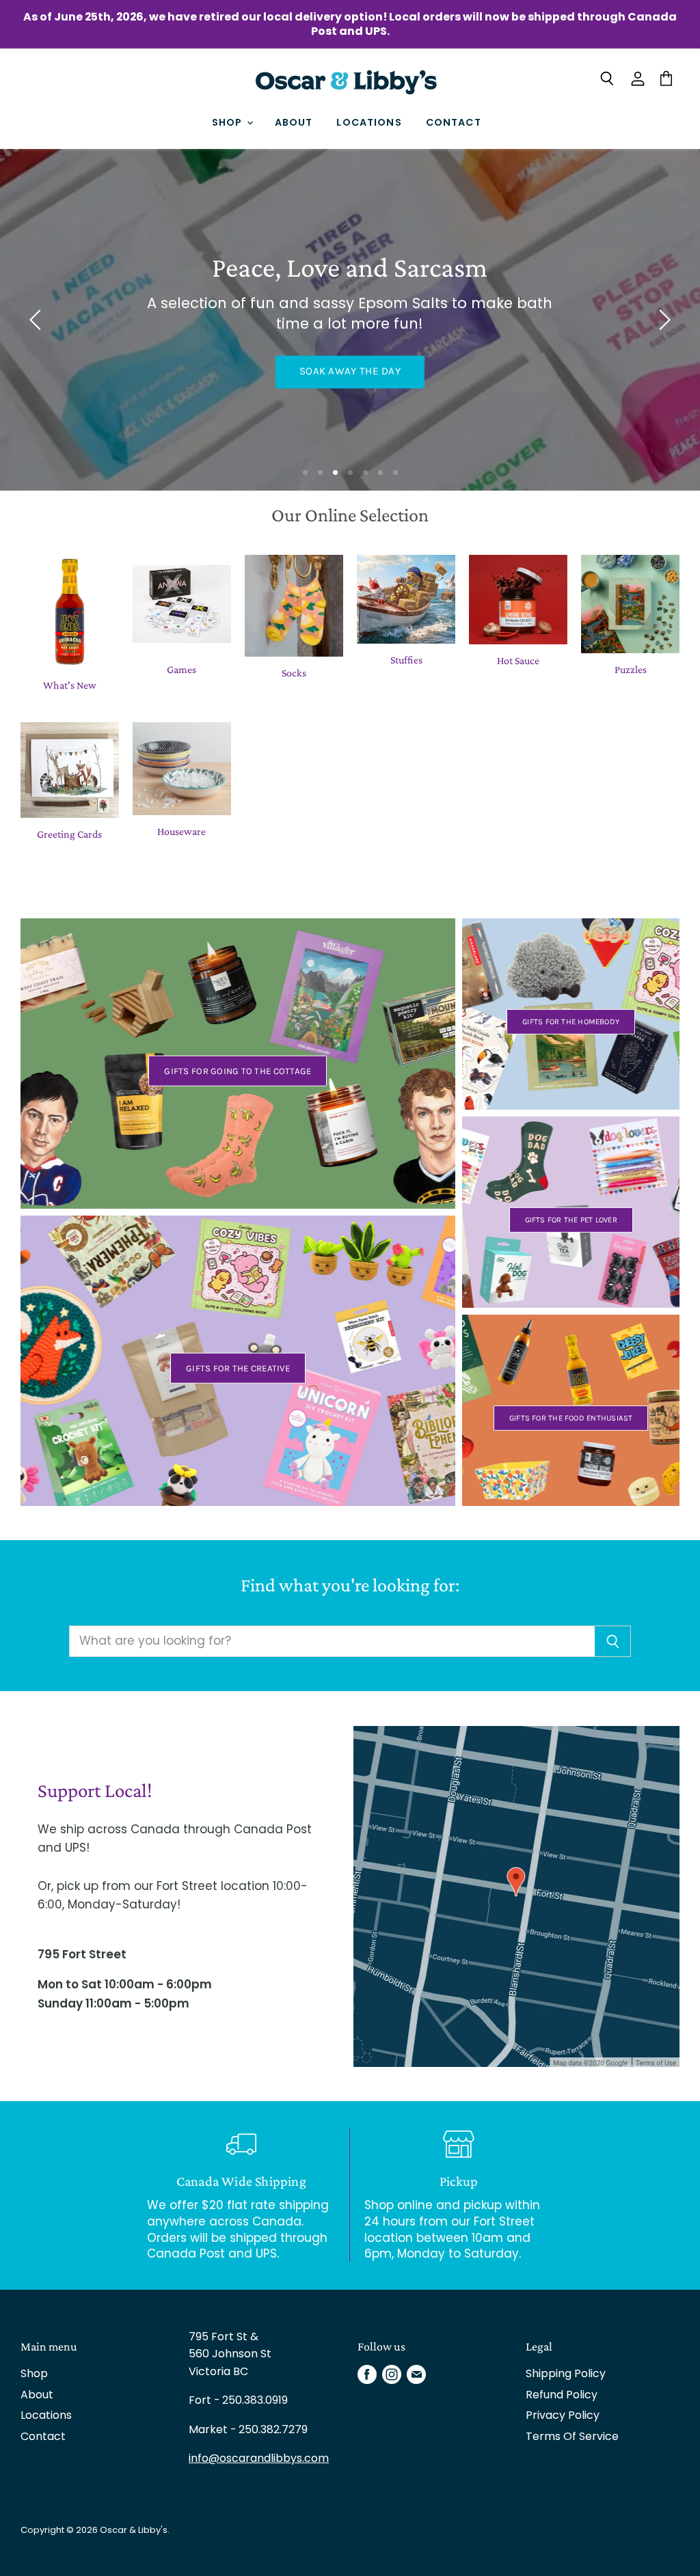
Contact (454, 122)
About (294, 122)
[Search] (613, 1641)
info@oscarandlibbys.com (259, 2458)
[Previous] (38, 320)
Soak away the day (350, 372)
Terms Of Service (572, 2436)
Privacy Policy (563, 2415)
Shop (229, 122)
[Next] (662, 320)
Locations (369, 122)
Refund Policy (562, 2395)
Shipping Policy (566, 2373)
